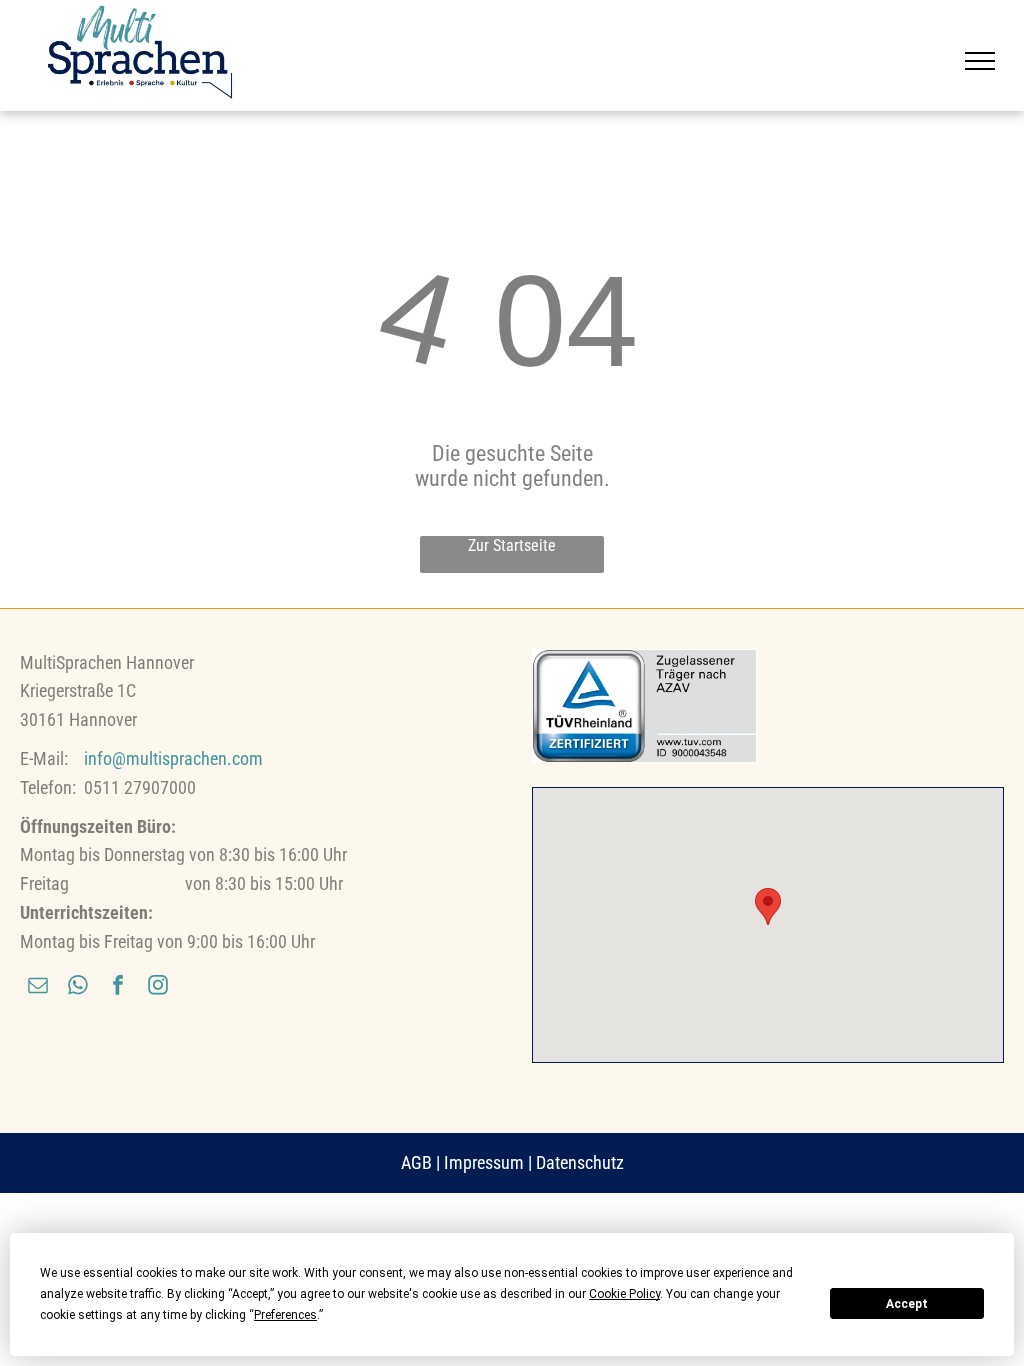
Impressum (484, 1162)
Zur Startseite (512, 545)
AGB (416, 1162)
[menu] (980, 61)
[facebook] (118, 987)
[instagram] (158, 987)
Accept (907, 1304)
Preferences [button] (285, 1315)
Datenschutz (580, 1162)
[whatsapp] (78, 987)
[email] (38, 987)
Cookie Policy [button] (624, 1294)
